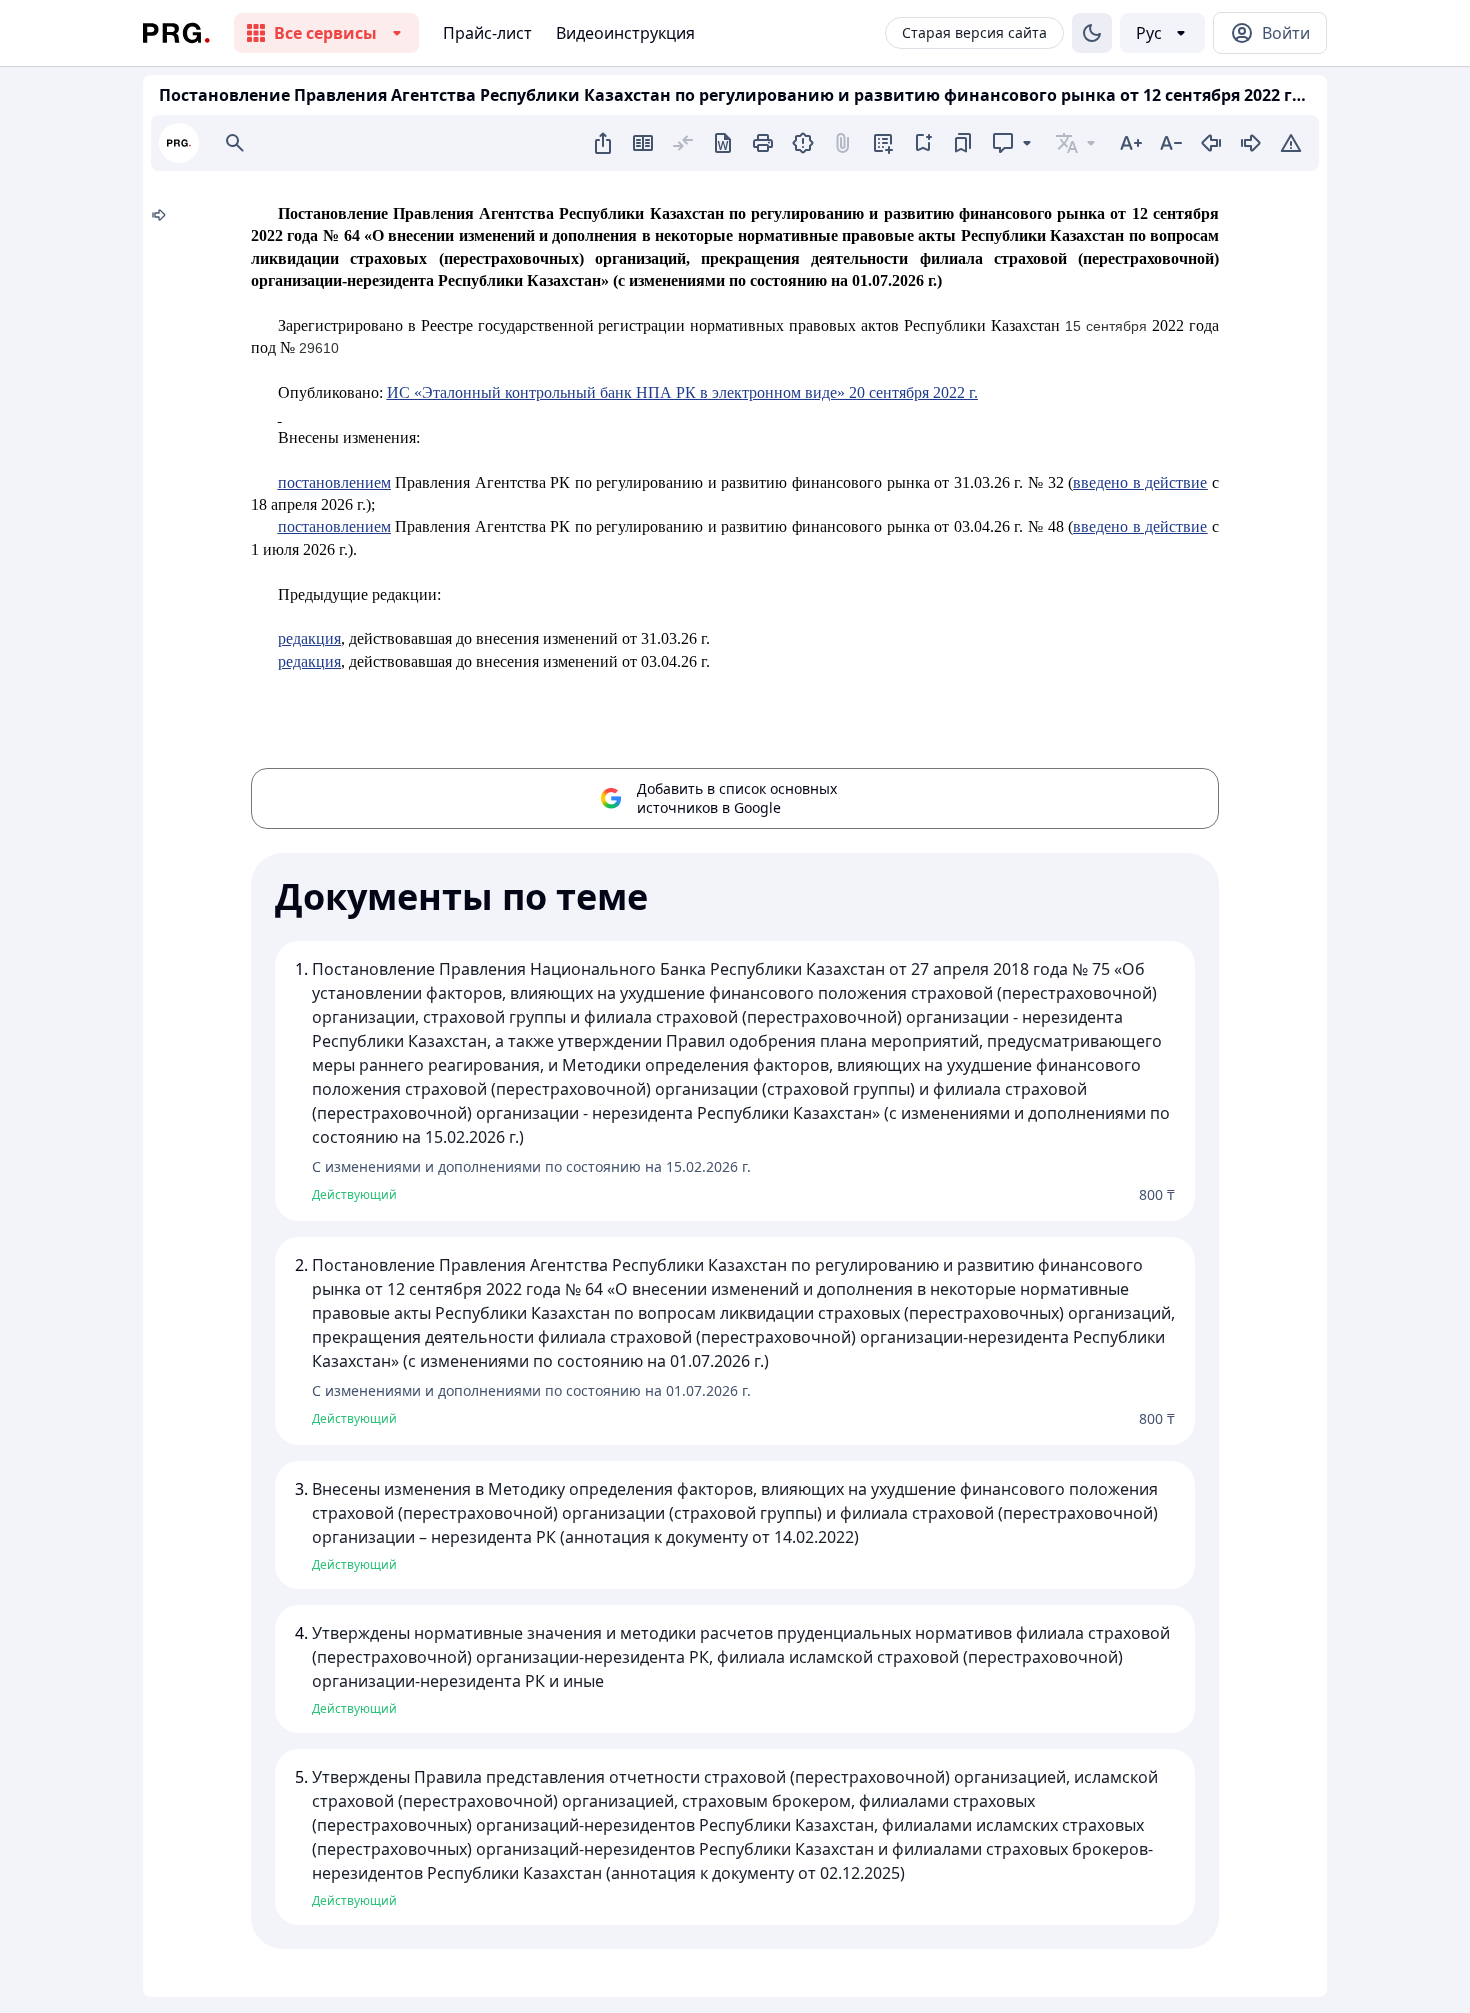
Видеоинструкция (625, 33)
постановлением (334, 482)
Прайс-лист (487, 33)
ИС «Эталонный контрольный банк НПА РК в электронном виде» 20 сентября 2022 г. (682, 392)
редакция (309, 638)
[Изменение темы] (1092, 33)
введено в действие (1140, 482)
